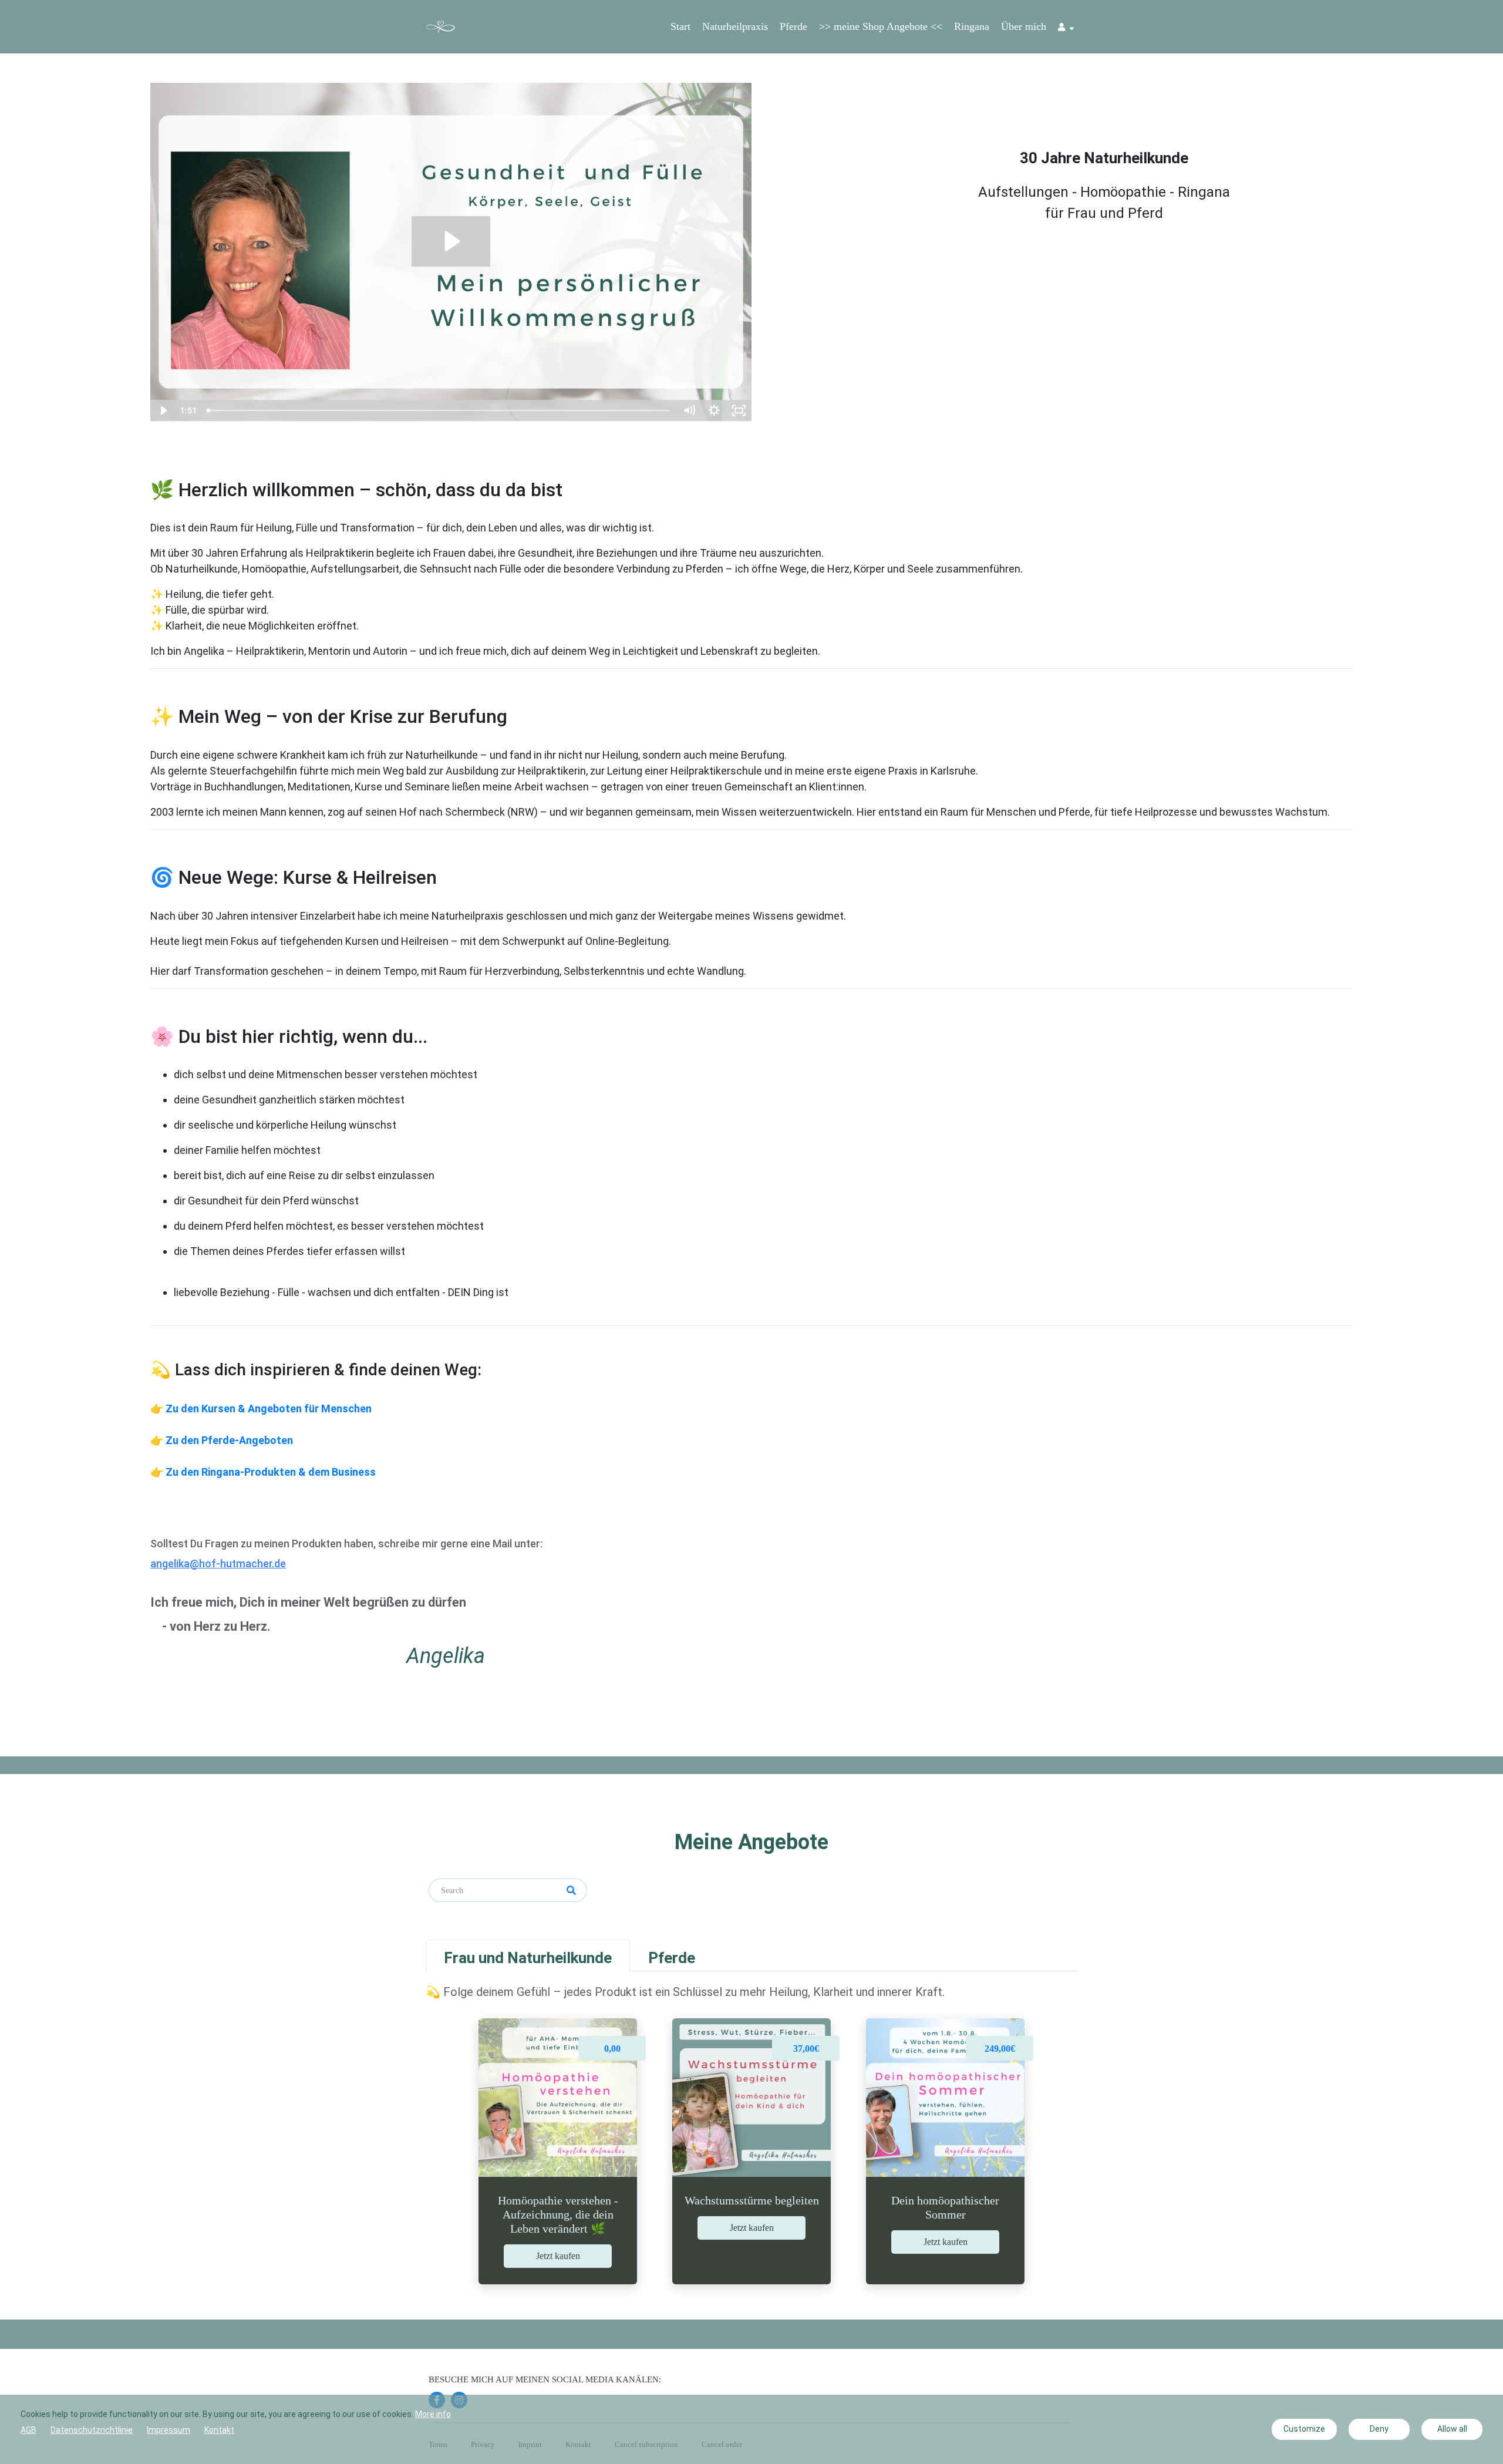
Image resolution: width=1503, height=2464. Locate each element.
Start (680, 26)
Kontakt (219, 2430)
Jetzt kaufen (558, 2256)
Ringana (972, 26)
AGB (28, 2430)
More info (433, 2414)
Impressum (169, 2430)
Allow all (1452, 2429)
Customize (1304, 2429)
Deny (1379, 2429)
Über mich (1024, 26)
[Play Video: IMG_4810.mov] (451, 241)
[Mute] (689, 410)
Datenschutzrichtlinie (92, 2430)
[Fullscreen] (739, 410)
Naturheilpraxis (735, 26)
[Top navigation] (1066, 29)
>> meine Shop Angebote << (881, 26)
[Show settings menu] (714, 410)
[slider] (439, 410)
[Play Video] (163, 410)
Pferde (793, 26)
